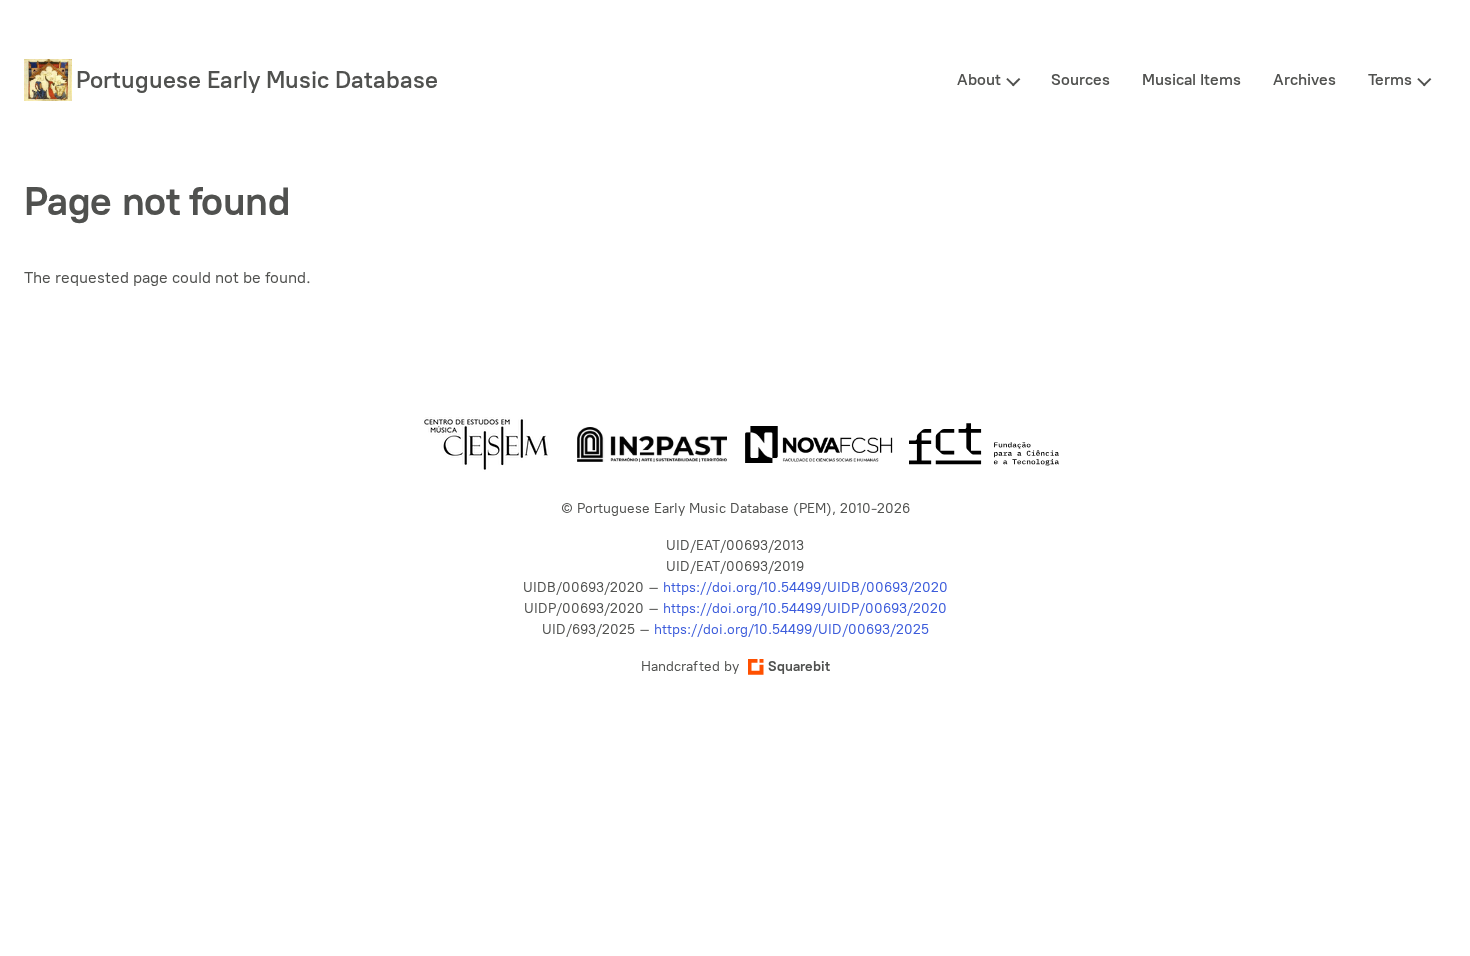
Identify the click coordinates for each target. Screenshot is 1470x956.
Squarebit (799, 666)
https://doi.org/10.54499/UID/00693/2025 (791, 629)
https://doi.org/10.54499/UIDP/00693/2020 (805, 608)
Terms (1390, 79)
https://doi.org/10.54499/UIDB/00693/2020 (805, 587)
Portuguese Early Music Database (257, 79)
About (979, 79)
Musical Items (1191, 79)
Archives (1304, 79)
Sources (1080, 79)
